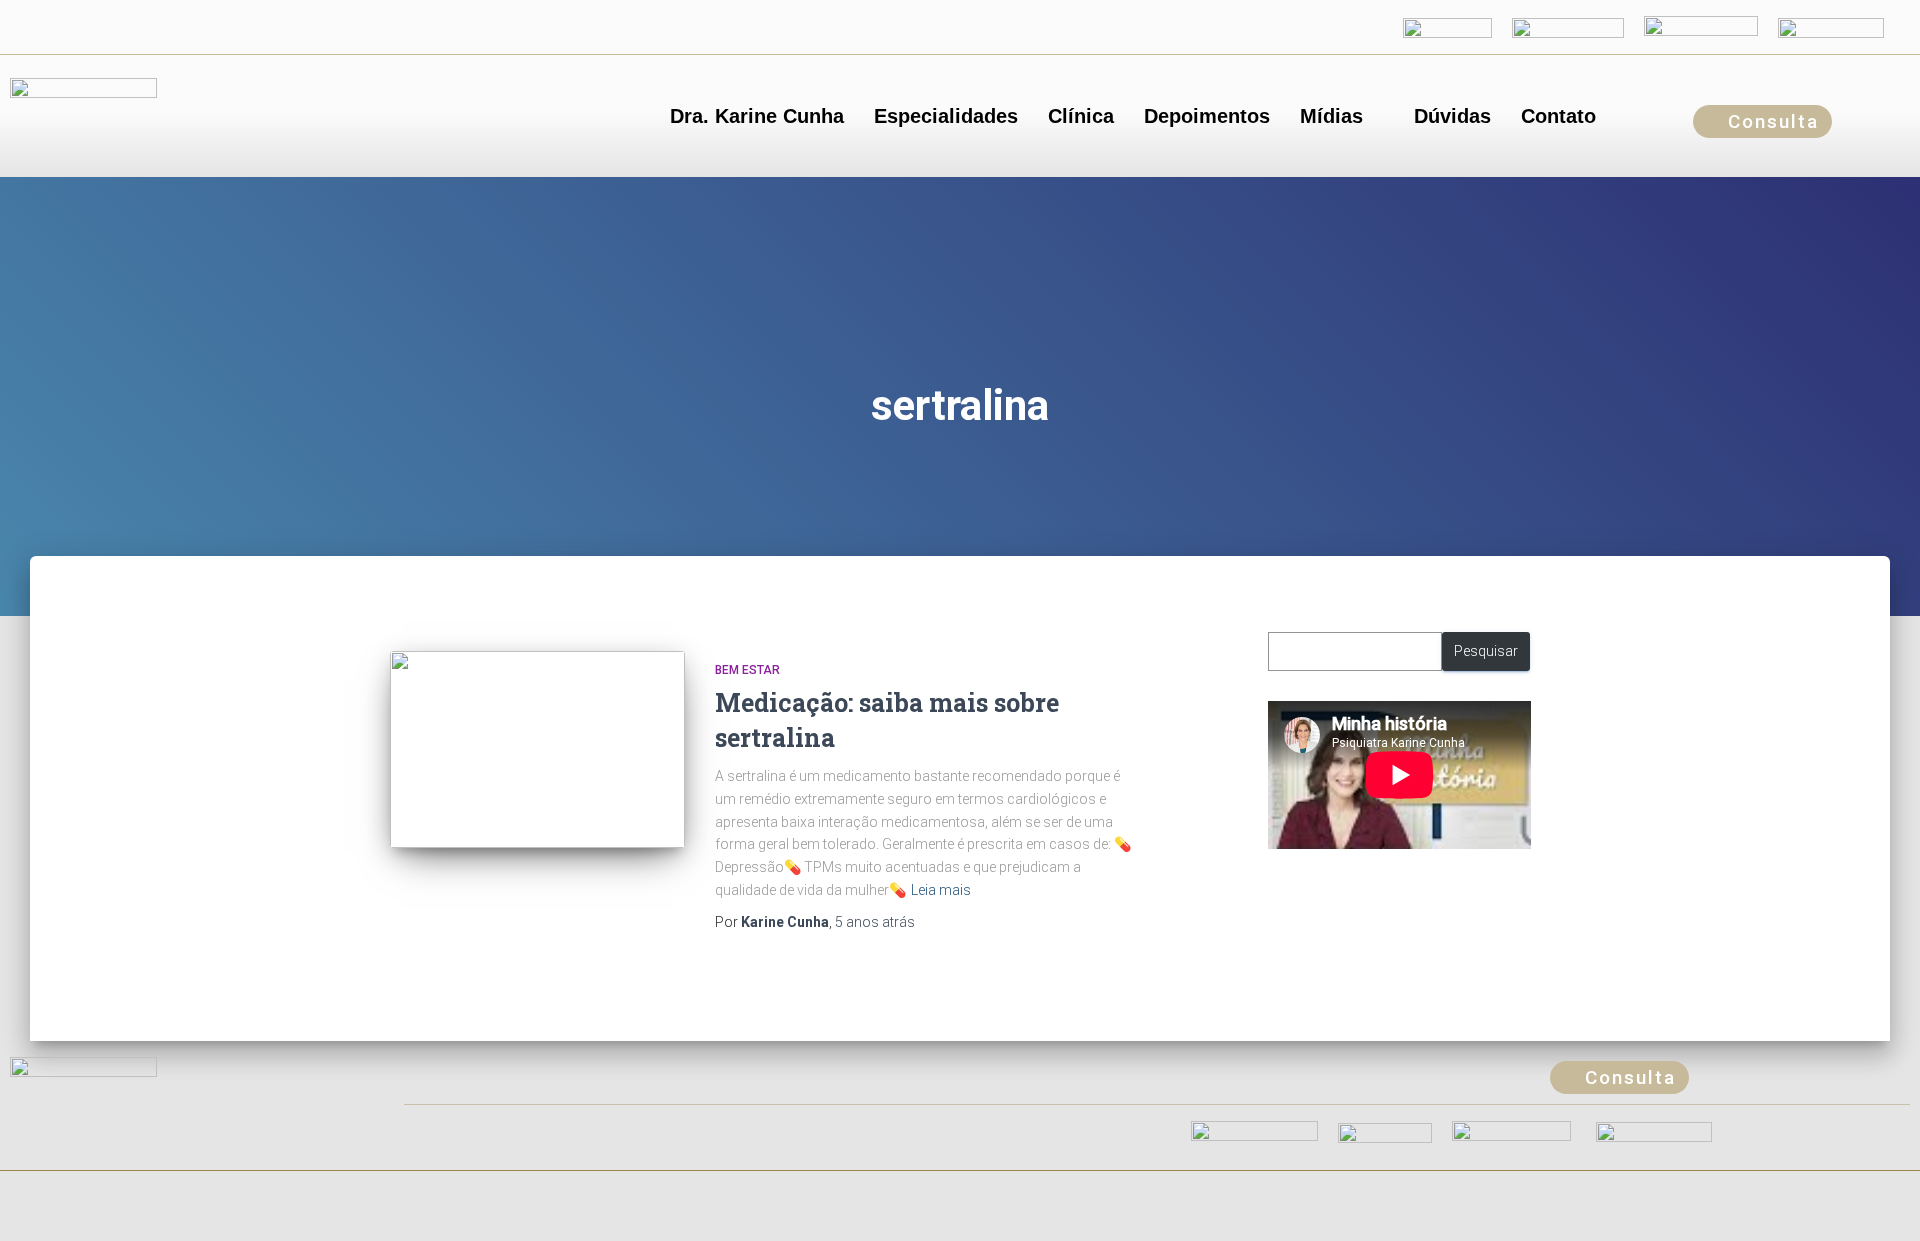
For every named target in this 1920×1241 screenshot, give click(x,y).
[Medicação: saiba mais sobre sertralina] (537, 749)
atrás (875, 922)
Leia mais (941, 890)
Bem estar (747, 670)
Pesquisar (1486, 651)
